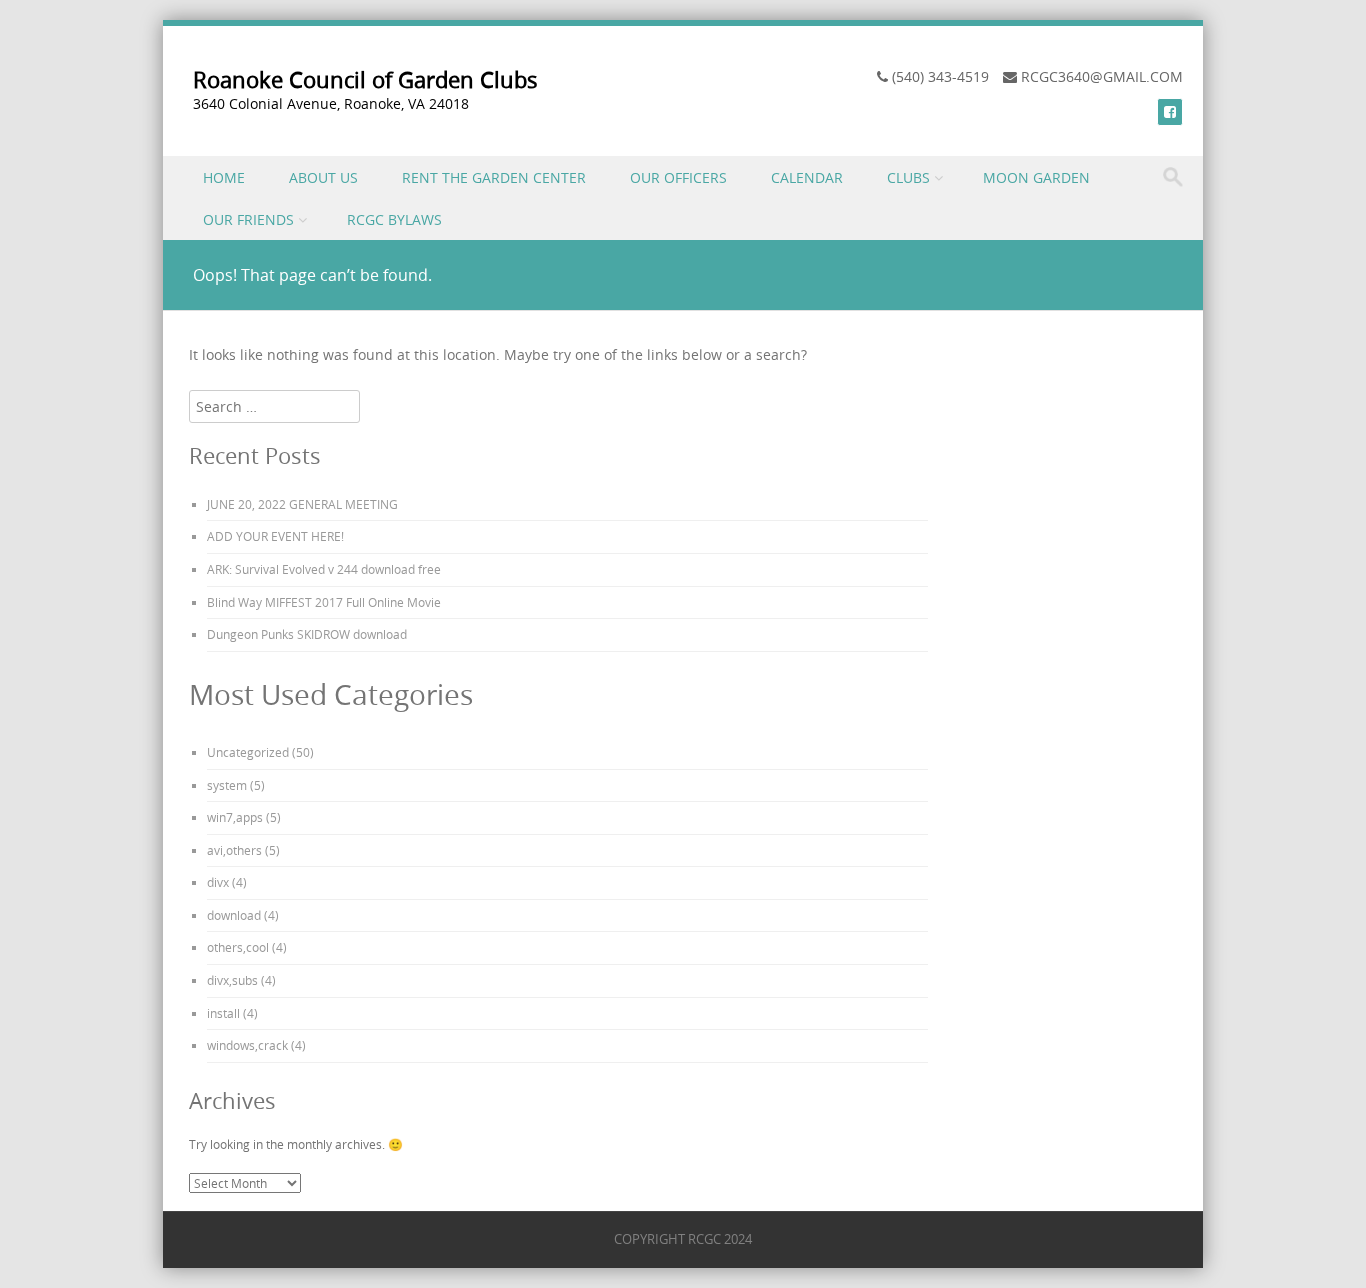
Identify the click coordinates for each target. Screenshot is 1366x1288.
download (234, 915)
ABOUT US (323, 177)
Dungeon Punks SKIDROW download (307, 634)
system (227, 785)
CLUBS (908, 177)
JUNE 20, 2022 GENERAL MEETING (302, 504)
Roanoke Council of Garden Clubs (365, 79)
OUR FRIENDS (248, 219)
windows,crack (247, 1045)
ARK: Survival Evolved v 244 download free (324, 569)
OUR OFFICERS (678, 177)
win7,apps (235, 817)
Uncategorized (248, 752)
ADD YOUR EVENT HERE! (275, 536)
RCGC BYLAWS (394, 219)
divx (218, 882)
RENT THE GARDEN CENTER (494, 177)
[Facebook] (1170, 111)
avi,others (234, 850)
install (223, 1013)
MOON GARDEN (1036, 177)
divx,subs (232, 980)
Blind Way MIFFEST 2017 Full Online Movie (324, 602)
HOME (224, 177)
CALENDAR (807, 177)
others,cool (238, 947)
